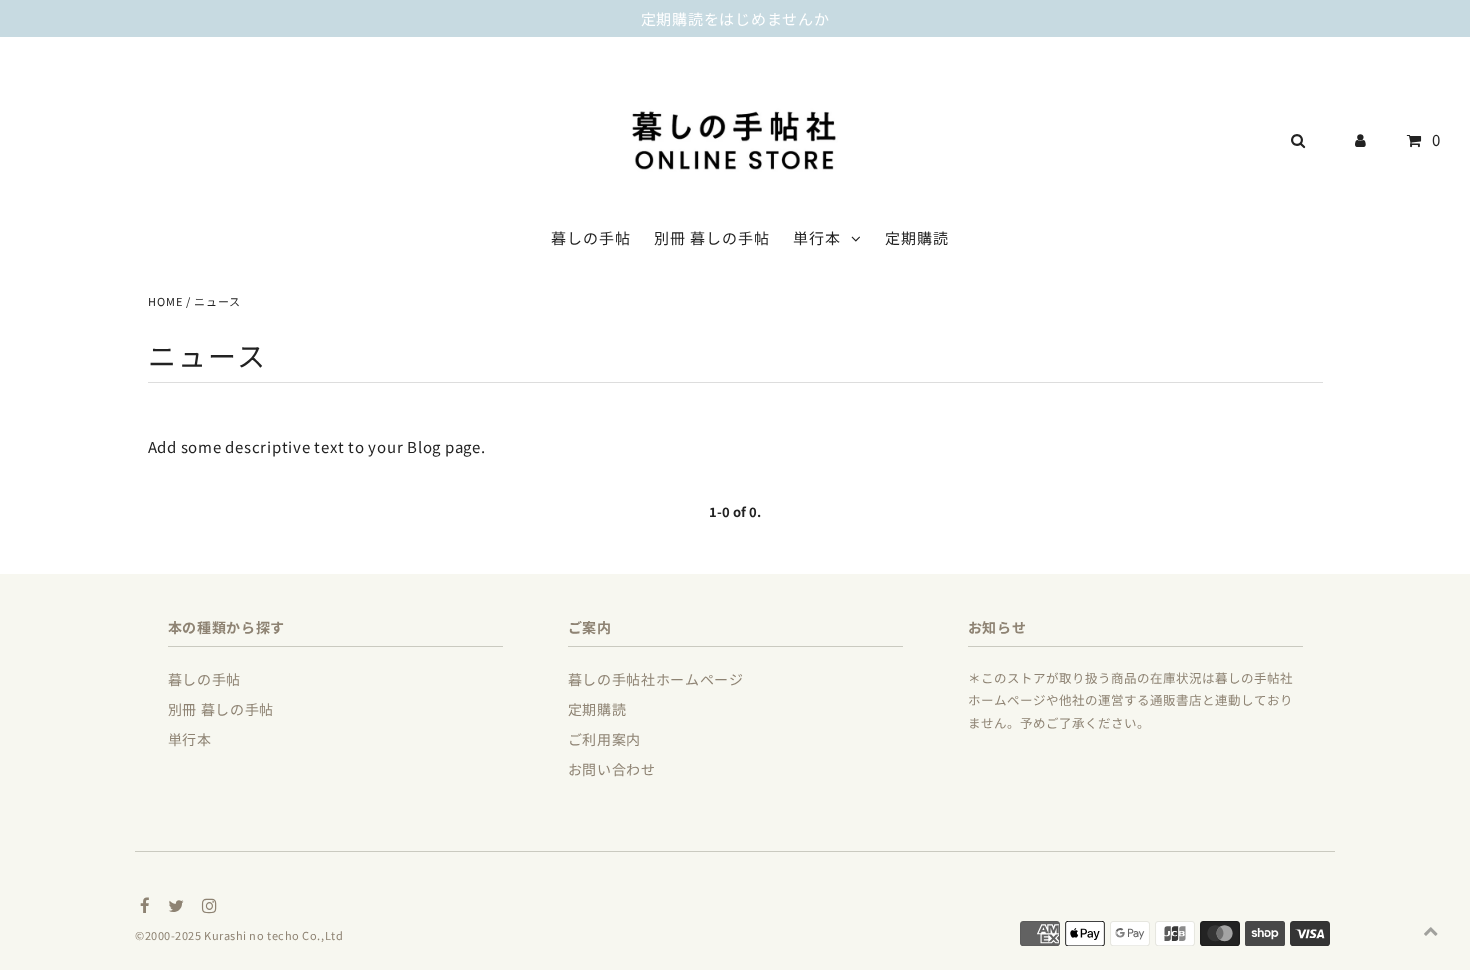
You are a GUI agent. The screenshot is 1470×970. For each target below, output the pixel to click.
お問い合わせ (612, 769)
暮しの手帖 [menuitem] (591, 237)
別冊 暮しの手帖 (221, 709)
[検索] (1293, 140)
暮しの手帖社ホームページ (656, 679)
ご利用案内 (605, 739)
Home (165, 301)
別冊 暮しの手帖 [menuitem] (712, 237)
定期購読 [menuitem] (917, 237)
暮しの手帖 (205, 679)
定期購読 (597, 709)
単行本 (817, 237)
